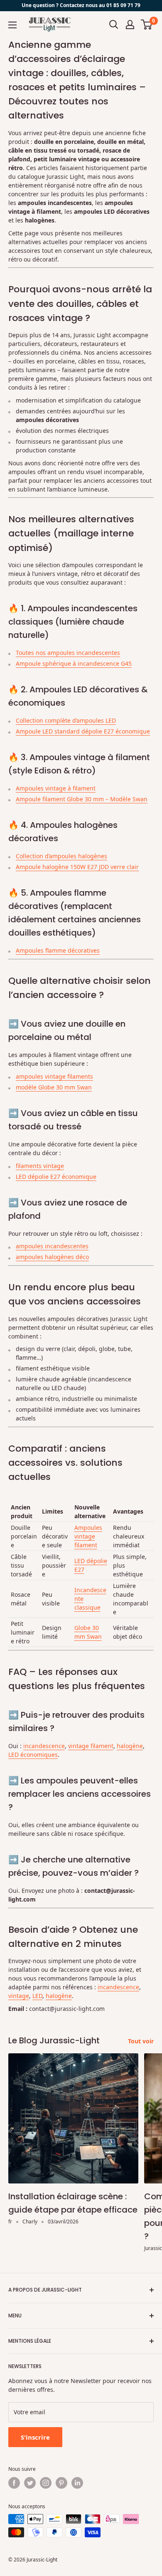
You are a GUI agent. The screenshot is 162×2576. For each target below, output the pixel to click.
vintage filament (91, 1746)
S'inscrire (35, 2437)
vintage (19, 1996)
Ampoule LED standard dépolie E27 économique (83, 731)
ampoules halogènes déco (52, 1257)
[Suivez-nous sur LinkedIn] (77, 2483)
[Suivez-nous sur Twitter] (30, 2483)
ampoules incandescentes (52, 1246)
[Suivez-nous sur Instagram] (46, 2483)
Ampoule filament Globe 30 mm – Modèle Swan (82, 799)
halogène (130, 1746)
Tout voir (141, 2041)
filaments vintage (40, 1166)
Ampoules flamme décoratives (58, 950)
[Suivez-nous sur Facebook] (14, 2483)
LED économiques (33, 1755)
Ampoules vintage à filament (56, 788)
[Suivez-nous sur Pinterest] (61, 2483)
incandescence (44, 1746)
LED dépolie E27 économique (56, 1177)
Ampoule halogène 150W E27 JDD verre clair (77, 867)
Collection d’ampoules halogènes (61, 856)
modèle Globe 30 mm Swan (54, 1087)
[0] (147, 25)
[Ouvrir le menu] (12, 25)
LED (37, 1996)
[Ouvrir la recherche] (114, 25)
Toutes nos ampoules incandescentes (68, 653)
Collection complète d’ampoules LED (66, 720)
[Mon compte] (130, 25)
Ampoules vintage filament (88, 1536)
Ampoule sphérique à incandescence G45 (74, 663)
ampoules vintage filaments (54, 1076)
